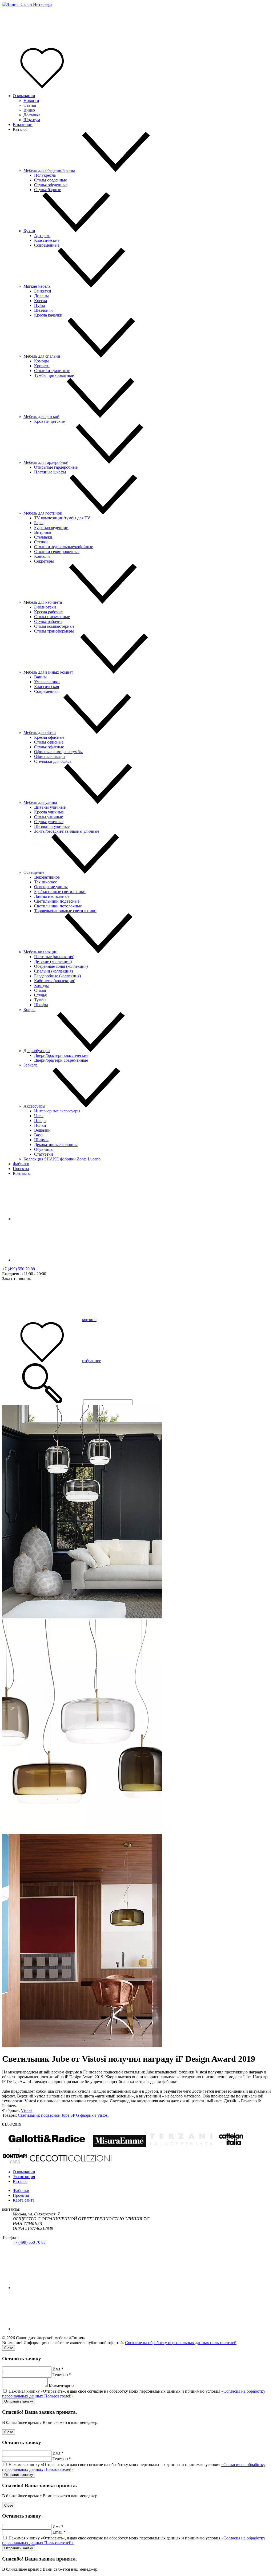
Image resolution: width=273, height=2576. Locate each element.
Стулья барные (48, 190)
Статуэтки (44, 1154)
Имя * (58, 2369)
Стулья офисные (49, 747)
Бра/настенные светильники (60, 892)
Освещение (34, 872)
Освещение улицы (51, 887)
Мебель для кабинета (43, 602)
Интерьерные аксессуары (57, 1111)
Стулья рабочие (48, 621)
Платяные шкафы (50, 472)
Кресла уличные (49, 812)
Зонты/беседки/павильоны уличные (67, 831)
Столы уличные (49, 817)
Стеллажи (43, 537)
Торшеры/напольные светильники (65, 911)
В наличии (23, 125)
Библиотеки (45, 607)
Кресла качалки (48, 315)
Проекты (21, 1169)
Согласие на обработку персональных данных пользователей (181, 2343)
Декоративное (47, 877)
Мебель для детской (41, 416)
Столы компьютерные (54, 626)
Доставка (32, 115)
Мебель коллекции (41, 952)
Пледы (40, 1121)
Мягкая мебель (37, 286)
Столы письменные (52, 617)
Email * (59, 2532)
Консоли (42, 556)
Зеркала (31, 1065)
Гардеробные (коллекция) (57, 976)
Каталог (20, 129)
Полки (40, 1125)
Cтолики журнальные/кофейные (64, 547)
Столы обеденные (51, 180)
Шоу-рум (32, 120)
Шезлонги (43, 310)
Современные (47, 245)
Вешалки (42, 1130)
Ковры (29, 1010)
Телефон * (62, 2375)
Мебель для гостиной (43, 513)
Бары (39, 523)
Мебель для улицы (40, 802)
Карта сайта (24, 2200)
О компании (24, 96)
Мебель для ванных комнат (48, 672)
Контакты (22, 1173)
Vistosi (27, 2110)
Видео (29, 110)
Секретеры (44, 561)
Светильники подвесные (57, 901)
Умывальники (47, 682)
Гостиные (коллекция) (54, 957)
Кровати (42, 366)
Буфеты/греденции (51, 528)
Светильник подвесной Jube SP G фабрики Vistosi (63, 2115)
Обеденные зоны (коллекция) (61, 966)
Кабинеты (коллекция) (55, 981)
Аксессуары (34, 1106)
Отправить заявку (19, 2401)
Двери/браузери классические (61, 1055)
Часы (39, 1116)
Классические (47, 240)
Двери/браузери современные (61, 1060)
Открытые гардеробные (56, 467)
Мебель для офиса (40, 732)
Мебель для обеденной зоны (49, 170)
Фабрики (21, 1164)
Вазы (39, 1135)
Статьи (30, 105)
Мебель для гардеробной (46, 462)
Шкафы (41, 1005)
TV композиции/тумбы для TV (62, 518)
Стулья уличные (49, 822)
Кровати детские (49, 421)
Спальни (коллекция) (53, 971)
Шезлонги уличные (52, 826)
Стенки (41, 542)
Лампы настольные (52, 896)
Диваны (41, 296)
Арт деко (42, 236)
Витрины (43, 532)
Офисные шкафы (50, 756)
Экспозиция (24, 2177)
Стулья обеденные (51, 185)
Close (9, 2348)
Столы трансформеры (54, 631)
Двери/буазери (37, 1051)
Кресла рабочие (48, 612)
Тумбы (40, 1000)
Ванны (40, 677)
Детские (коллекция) (53, 961)
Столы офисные (49, 742)
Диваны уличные (50, 807)
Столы (40, 990)
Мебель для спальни (42, 356)
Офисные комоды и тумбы (58, 752)
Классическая (47, 687)
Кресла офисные (49, 737)
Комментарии (61, 2386)
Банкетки (43, 291)
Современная (46, 691)
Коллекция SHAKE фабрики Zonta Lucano (62, 1159)
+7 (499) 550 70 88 (19, 1269)
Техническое (46, 882)
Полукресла (45, 175)
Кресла (41, 301)
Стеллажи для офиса (53, 761)
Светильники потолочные (58, 906)
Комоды (41, 361)
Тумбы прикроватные (54, 375)
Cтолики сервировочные (57, 552)
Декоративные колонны (56, 1145)
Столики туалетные (52, 371)
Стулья (40, 995)
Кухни (29, 231)
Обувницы (44, 1149)
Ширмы (41, 1140)
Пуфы (40, 305)
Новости (31, 100)
